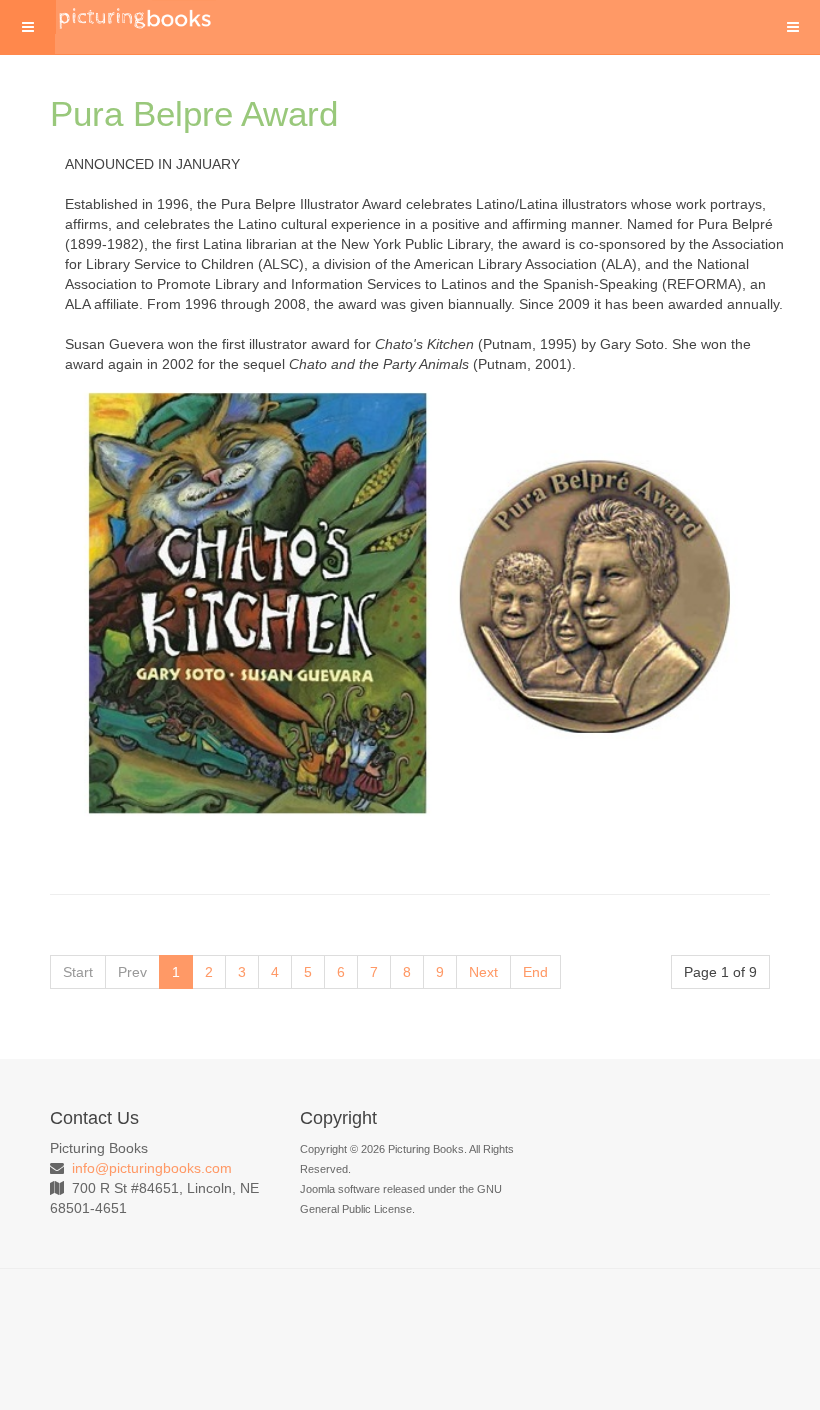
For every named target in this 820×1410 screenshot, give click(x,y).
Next (483, 972)
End (535, 972)
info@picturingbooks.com (152, 1168)
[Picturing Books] (136, 17)
